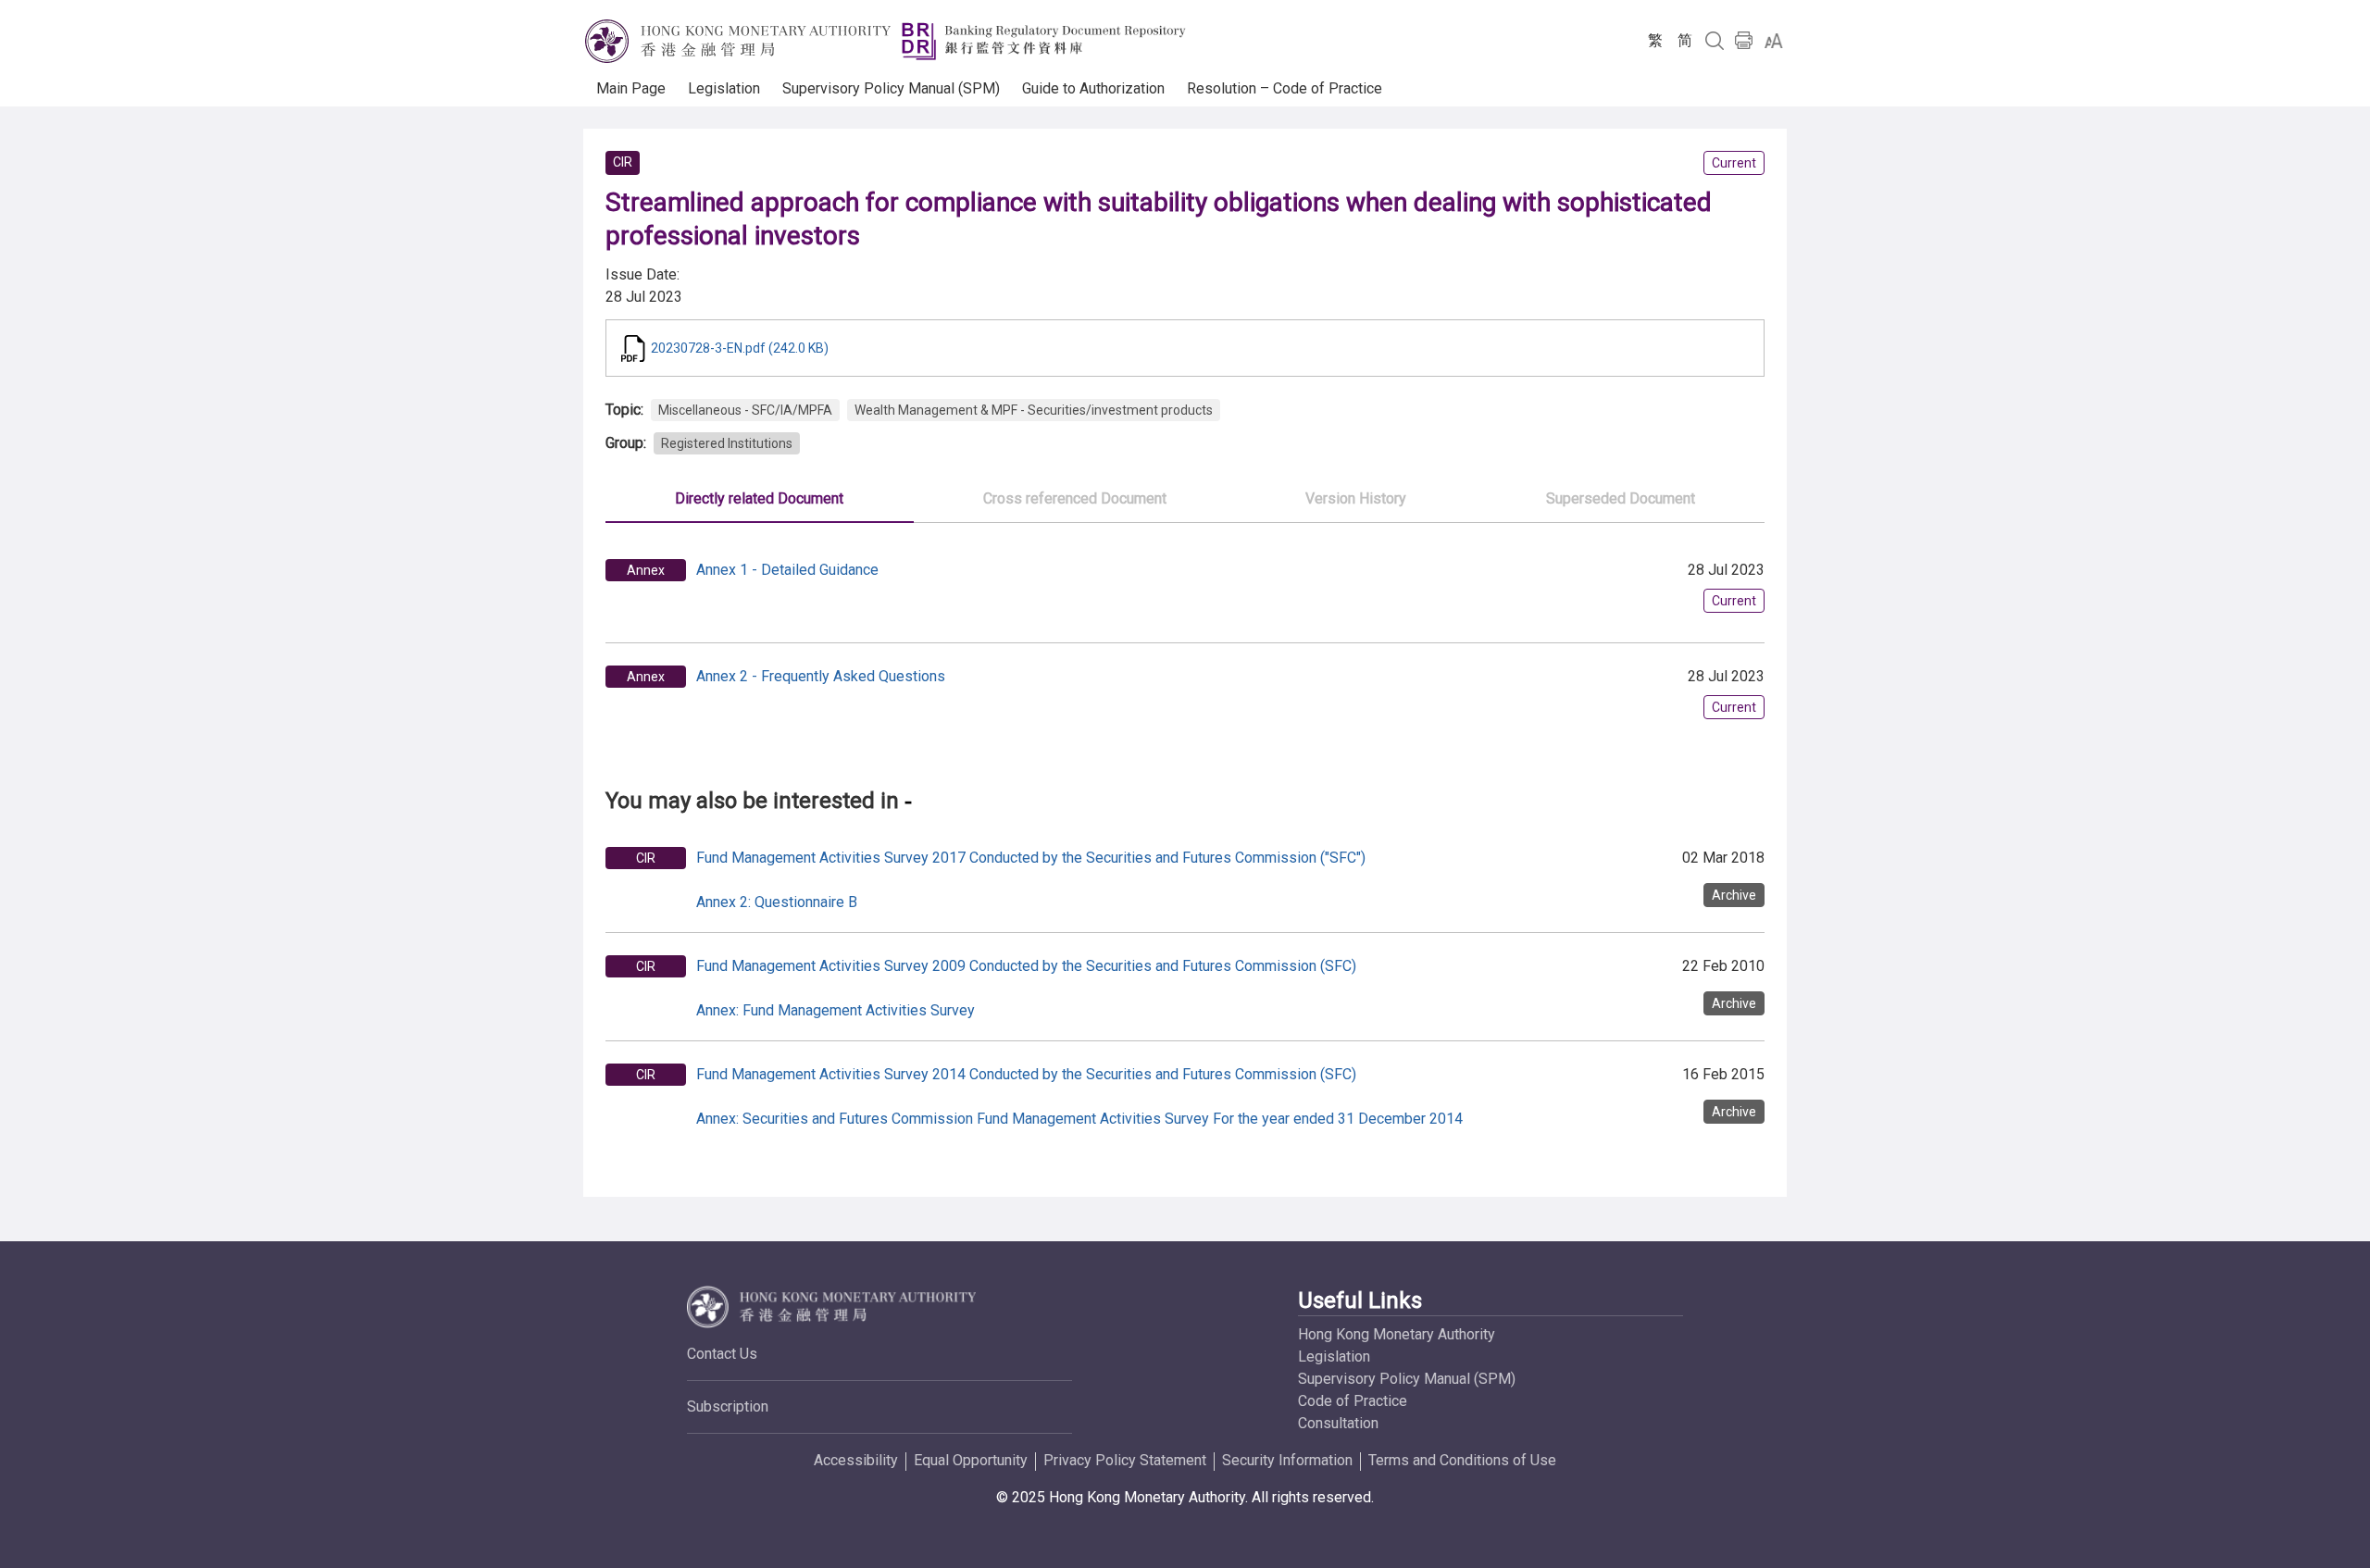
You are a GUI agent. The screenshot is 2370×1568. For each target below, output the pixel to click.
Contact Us (722, 1354)
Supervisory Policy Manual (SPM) (1407, 1379)
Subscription (728, 1406)
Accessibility (856, 1460)
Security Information (1287, 1460)
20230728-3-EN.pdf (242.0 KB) (740, 348)
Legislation (1334, 1356)
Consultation (1338, 1423)
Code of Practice (1353, 1401)
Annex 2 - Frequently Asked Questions (821, 676)
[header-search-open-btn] (1715, 41)
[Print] (1744, 41)
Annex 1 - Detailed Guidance (787, 570)
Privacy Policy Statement (1125, 1460)
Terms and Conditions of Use (1462, 1460)
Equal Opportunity (971, 1460)
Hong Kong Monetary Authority (1397, 1334)
